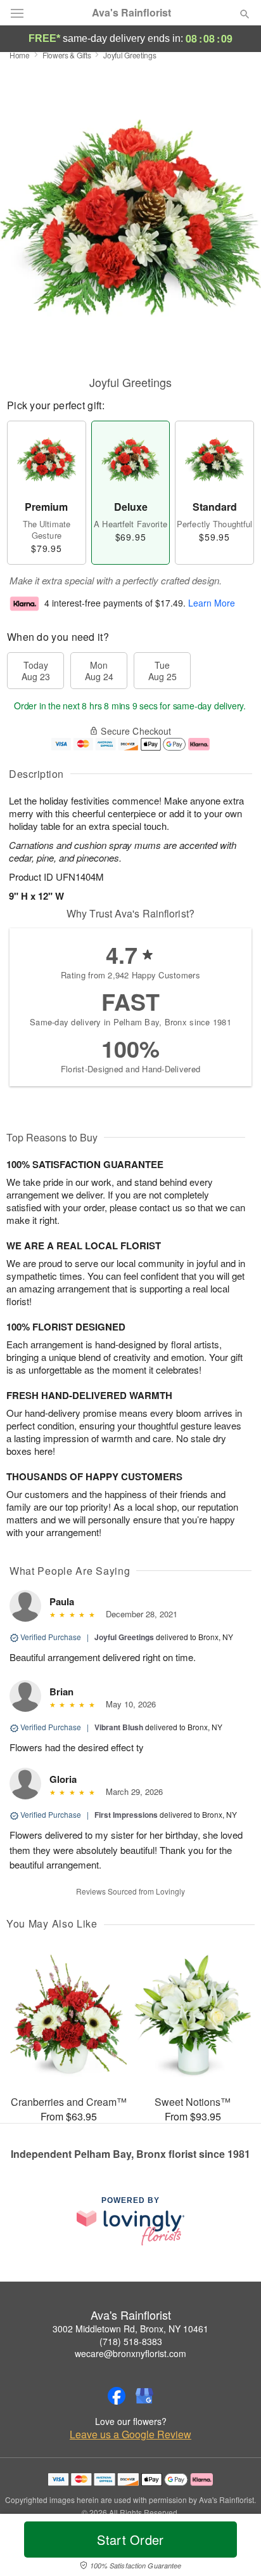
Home (20, 55)
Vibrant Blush (119, 1727)
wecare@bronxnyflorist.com (130, 2353)
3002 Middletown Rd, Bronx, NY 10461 (130, 2329)
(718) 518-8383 (131, 2341)
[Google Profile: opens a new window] (144, 2396)
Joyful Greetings (124, 1637)
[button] (234, 2547)
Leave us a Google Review (130, 2435)
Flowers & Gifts (67, 55)
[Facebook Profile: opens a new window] (117, 2396)
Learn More (212, 603)
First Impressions (126, 1815)
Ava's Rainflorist (131, 13)
